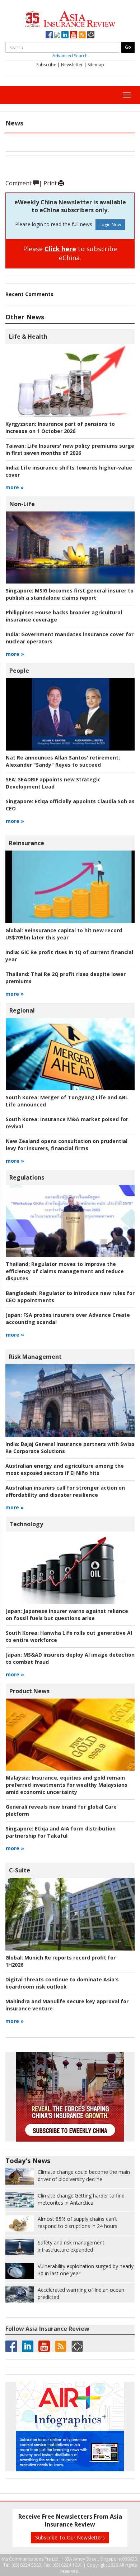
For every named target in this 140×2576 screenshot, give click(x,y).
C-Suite (20, 1870)
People (19, 671)
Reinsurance (27, 843)
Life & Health (28, 337)
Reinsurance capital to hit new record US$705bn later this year (64, 934)
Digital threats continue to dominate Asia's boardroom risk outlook (62, 1983)
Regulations (27, 1177)
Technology (26, 1524)
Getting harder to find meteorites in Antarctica (81, 2199)
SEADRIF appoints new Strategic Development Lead (53, 783)
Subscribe (46, 65)
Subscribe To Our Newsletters (70, 2537)
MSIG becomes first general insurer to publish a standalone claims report (70, 594)
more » (15, 487)
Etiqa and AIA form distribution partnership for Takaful (61, 1832)
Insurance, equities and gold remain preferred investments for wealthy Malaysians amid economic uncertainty (67, 1785)
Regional (22, 1010)
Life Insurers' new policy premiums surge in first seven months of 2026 (70, 449)
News (14, 123)
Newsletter (72, 65)
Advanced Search (70, 56)
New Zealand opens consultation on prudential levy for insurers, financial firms (67, 1145)
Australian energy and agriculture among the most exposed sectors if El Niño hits (65, 1469)
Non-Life (22, 504)
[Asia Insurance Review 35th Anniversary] (70, 18)
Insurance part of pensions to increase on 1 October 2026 (60, 427)
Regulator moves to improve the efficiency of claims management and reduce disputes (65, 1271)
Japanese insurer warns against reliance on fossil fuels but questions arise (67, 1615)
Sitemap (96, 65)
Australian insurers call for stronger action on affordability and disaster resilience (65, 1491)
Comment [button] (19, 183)
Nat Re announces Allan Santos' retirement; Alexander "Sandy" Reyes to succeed (63, 761)
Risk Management (35, 1357)
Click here (60, 249)
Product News (29, 1691)
